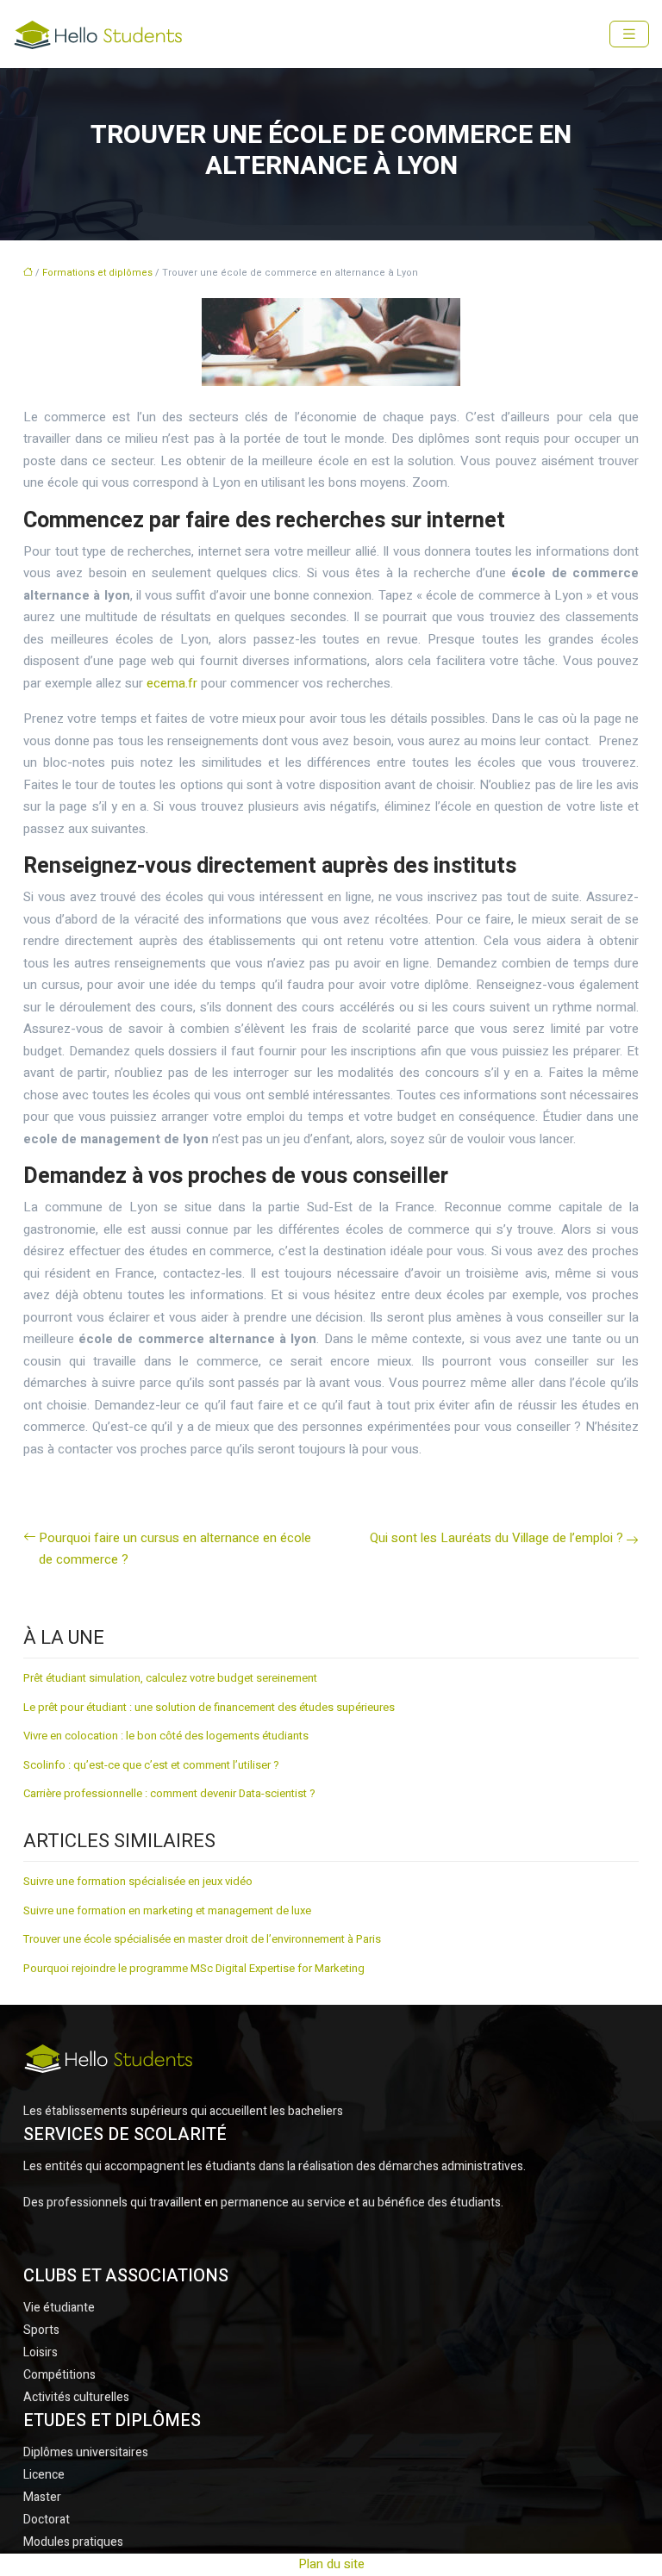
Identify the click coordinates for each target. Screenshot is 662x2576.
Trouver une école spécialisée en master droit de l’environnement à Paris (202, 1939)
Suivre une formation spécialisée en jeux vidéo (138, 1881)
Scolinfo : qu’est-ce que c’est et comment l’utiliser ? (151, 1765)
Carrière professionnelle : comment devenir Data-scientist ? (169, 1793)
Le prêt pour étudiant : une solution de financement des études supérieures (209, 1707)
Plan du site (331, 2564)
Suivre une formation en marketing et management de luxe (167, 1910)
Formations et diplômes (97, 273)
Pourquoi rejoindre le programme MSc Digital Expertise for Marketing (194, 1968)
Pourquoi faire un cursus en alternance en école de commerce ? (175, 1549)
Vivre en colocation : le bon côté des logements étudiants (166, 1736)
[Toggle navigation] (629, 34)
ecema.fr (172, 683)
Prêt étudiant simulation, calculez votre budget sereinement (170, 1678)
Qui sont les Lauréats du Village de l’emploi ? (496, 1538)
